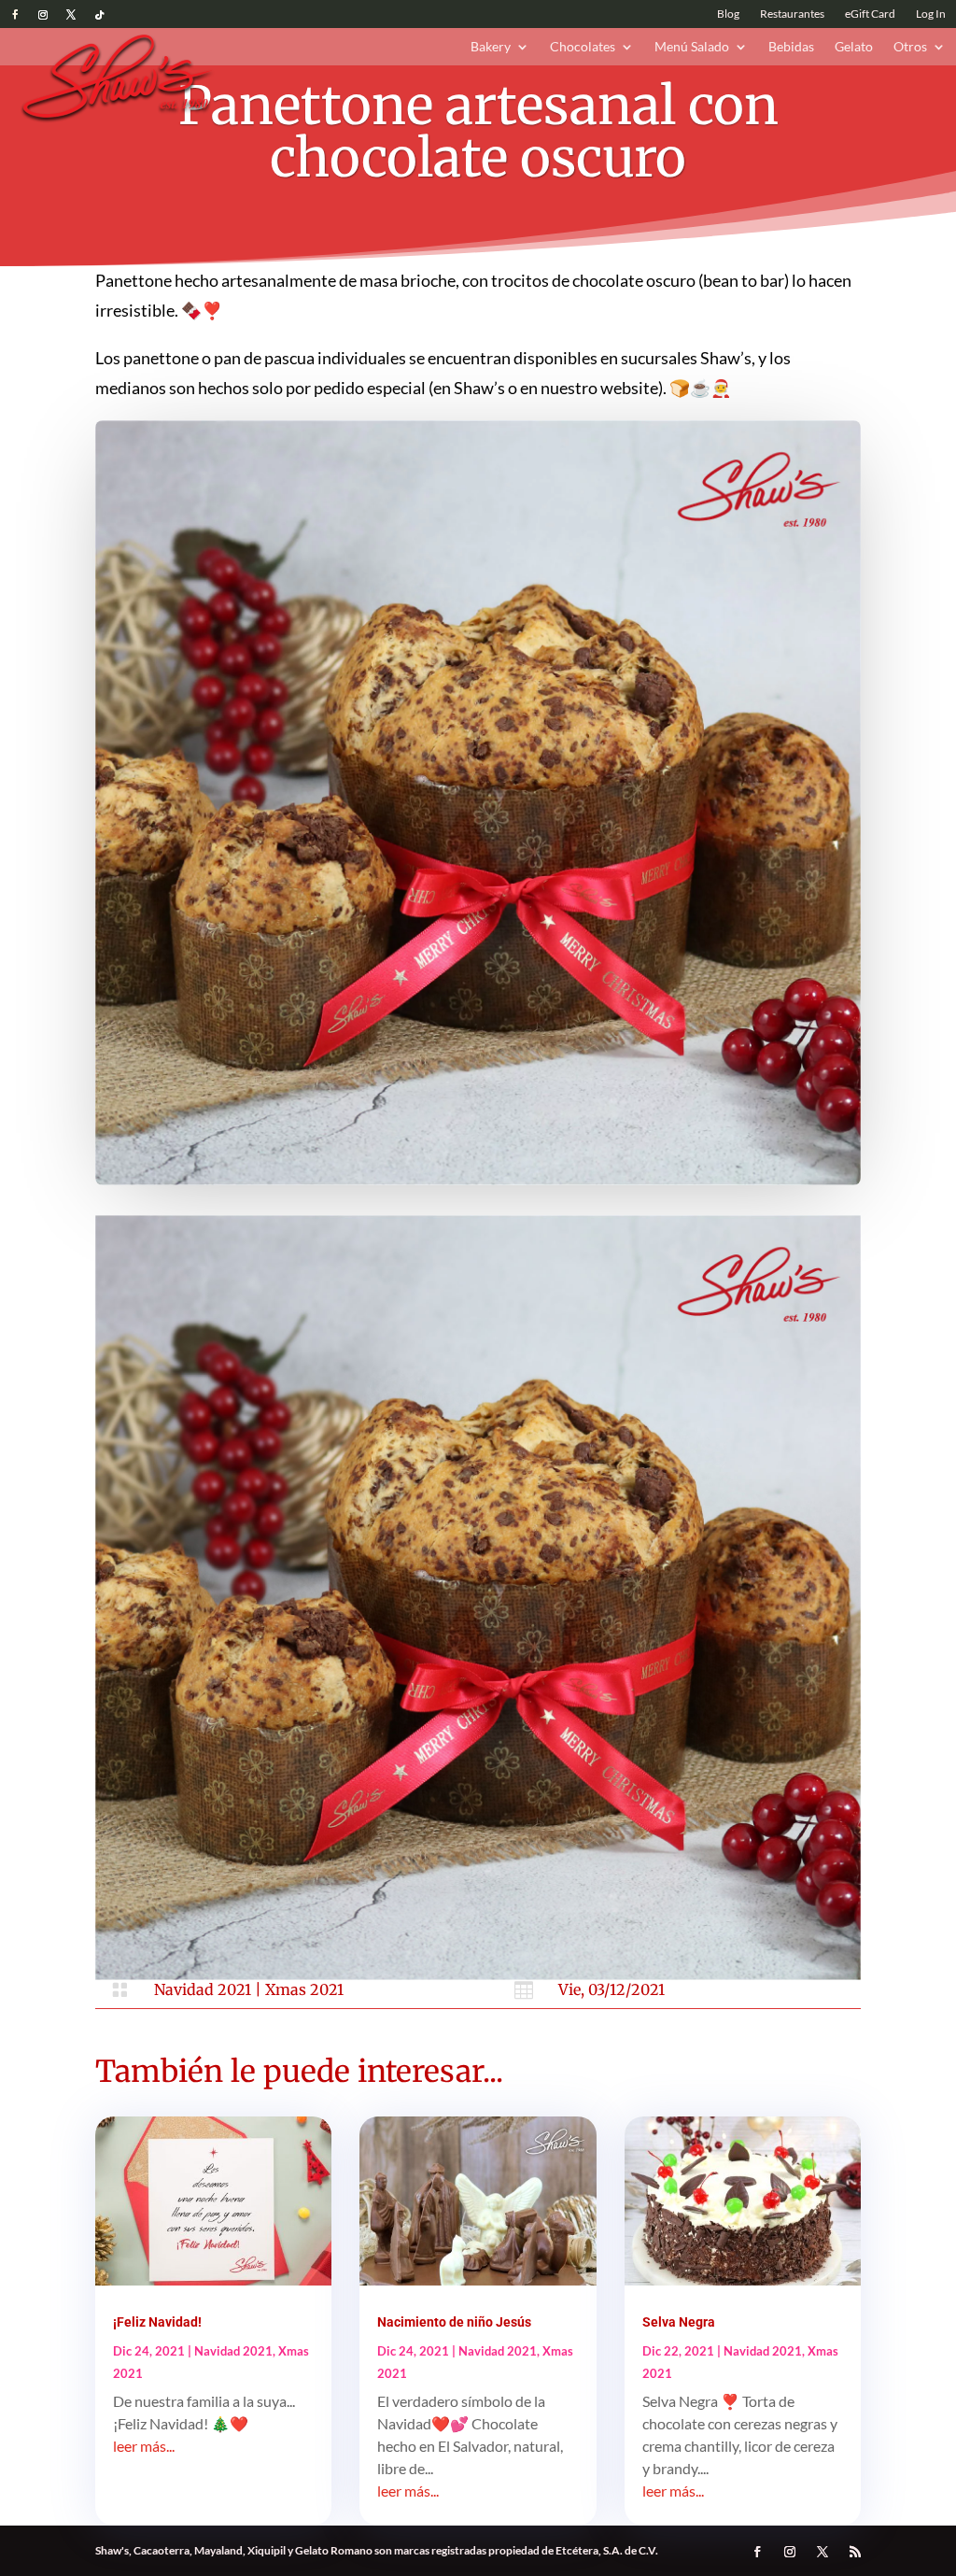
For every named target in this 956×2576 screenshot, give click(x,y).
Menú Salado (692, 47)
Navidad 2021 (203, 1989)
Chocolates (583, 47)
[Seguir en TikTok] (99, 15)
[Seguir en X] (71, 15)
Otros (910, 47)
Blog (728, 14)
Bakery (491, 47)
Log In (931, 14)
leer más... (144, 2446)
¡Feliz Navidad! (157, 2322)
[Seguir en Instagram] (43, 15)
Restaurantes (792, 14)
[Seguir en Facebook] (15, 15)
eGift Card (870, 14)
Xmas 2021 (304, 1989)
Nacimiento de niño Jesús (454, 2322)
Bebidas (791, 47)
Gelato (854, 47)
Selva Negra (679, 2322)
